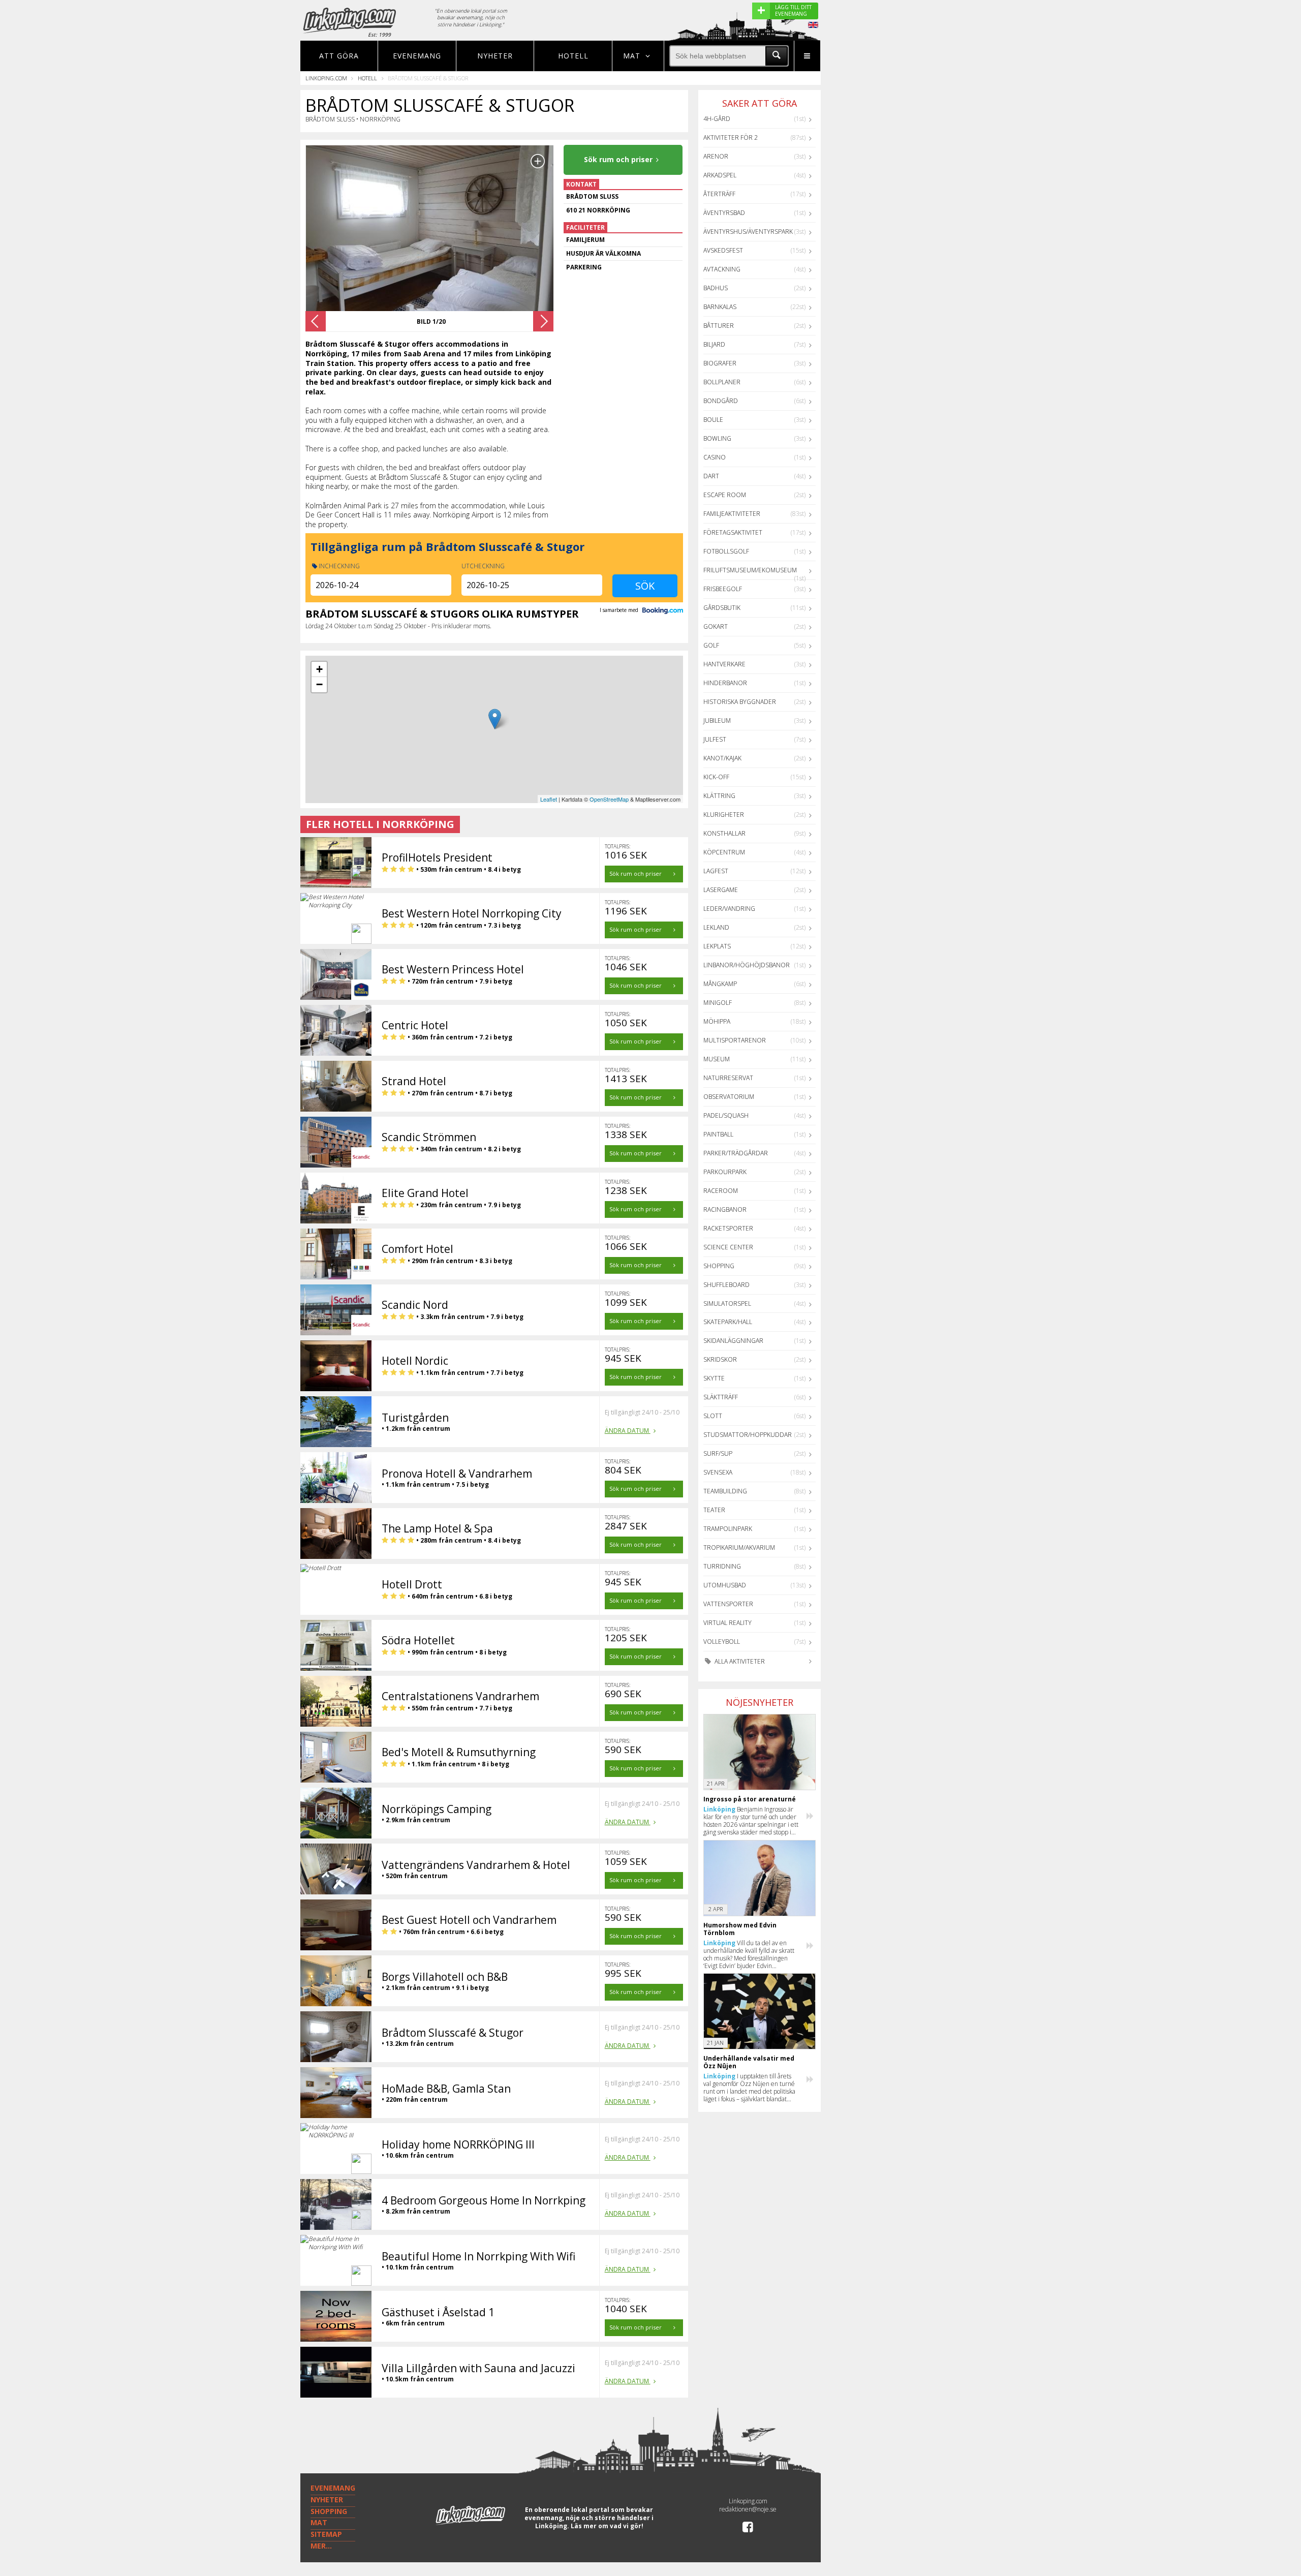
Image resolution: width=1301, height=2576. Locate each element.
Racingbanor (725, 1209)
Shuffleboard (726, 1285)
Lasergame (721, 890)
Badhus (716, 288)
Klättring (719, 796)
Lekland (716, 927)
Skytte (714, 1378)
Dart (711, 476)
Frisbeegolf (723, 589)
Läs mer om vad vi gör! (607, 2526)
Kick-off (716, 777)
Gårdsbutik (722, 608)
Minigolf (718, 1003)
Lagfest (716, 871)
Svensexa (718, 1472)
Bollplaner (722, 382)
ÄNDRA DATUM (628, 1431)
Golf (711, 645)
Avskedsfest (723, 250)
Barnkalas (720, 307)
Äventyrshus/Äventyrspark (748, 232)
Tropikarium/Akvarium (739, 1547)
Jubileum (717, 720)
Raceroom (721, 1191)
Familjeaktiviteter (732, 514)
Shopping (719, 1266)
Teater (714, 1510)
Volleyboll (722, 1642)
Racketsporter (728, 1228)
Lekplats (717, 946)
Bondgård (721, 401)
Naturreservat (728, 1078)
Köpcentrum (724, 852)
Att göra (339, 56)
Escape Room (725, 495)
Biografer (720, 363)
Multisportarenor (735, 1040)
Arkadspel (720, 175)
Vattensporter (728, 1604)
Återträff (719, 194)
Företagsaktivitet (733, 532)
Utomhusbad (725, 1585)
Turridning (722, 1566)
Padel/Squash (726, 1115)
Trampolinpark (728, 1529)
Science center (728, 1247)
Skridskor (720, 1359)
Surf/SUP (718, 1453)
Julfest (715, 739)
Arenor (716, 156)
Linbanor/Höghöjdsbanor (747, 965)
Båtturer (719, 326)
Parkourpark (725, 1172)
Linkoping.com (326, 78)
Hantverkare (724, 664)
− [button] (319, 684)
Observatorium (729, 1097)
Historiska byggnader (740, 702)
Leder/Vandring (729, 909)
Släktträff (721, 1397)
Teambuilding (725, 1491)
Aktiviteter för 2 (731, 137)
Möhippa (717, 1021)
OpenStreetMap (609, 799)
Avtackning (722, 269)
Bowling (717, 438)
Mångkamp (720, 984)
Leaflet (549, 799)
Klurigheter (724, 815)
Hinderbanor (725, 683)
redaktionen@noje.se (748, 2509)
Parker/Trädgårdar (736, 1153)
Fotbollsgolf (726, 551)
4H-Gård (717, 119)
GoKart (716, 626)
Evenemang (417, 56)
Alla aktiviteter (739, 1661)
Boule (713, 420)
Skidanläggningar (733, 1341)
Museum (717, 1059)
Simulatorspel (727, 1304)
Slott (713, 1416)
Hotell (573, 56)
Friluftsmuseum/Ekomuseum (750, 570)
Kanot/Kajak (722, 758)
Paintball (718, 1134)
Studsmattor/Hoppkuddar (748, 1435)
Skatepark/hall (728, 1322)
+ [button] (319, 669)
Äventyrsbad (724, 213)
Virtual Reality (727, 1623)
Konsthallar (724, 833)
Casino (715, 457)
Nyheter (495, 56)
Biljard (714, 344)
